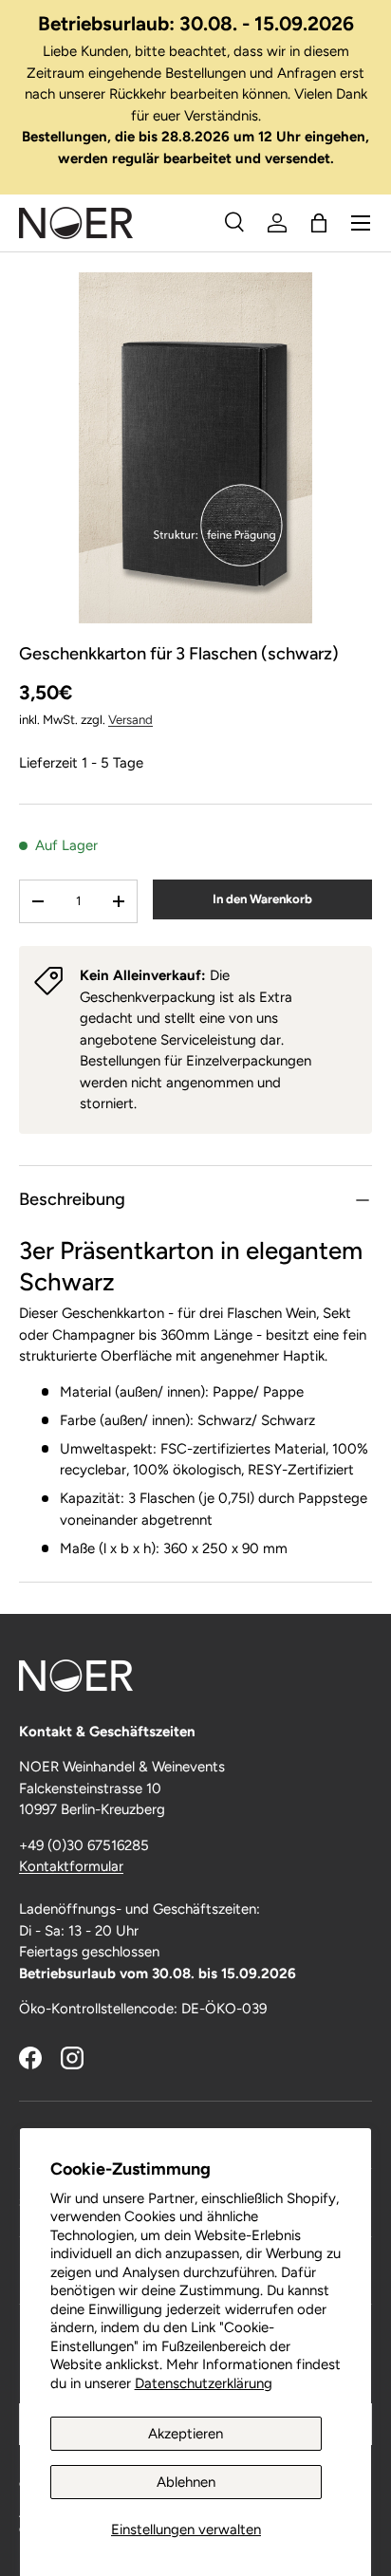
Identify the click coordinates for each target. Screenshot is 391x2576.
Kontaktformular (71, 1866)
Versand (130, 719)
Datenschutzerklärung (204, 2383)
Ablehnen (186, 2482)
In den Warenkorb (262, 899)
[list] (195, 448)
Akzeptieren (186, 2434)
